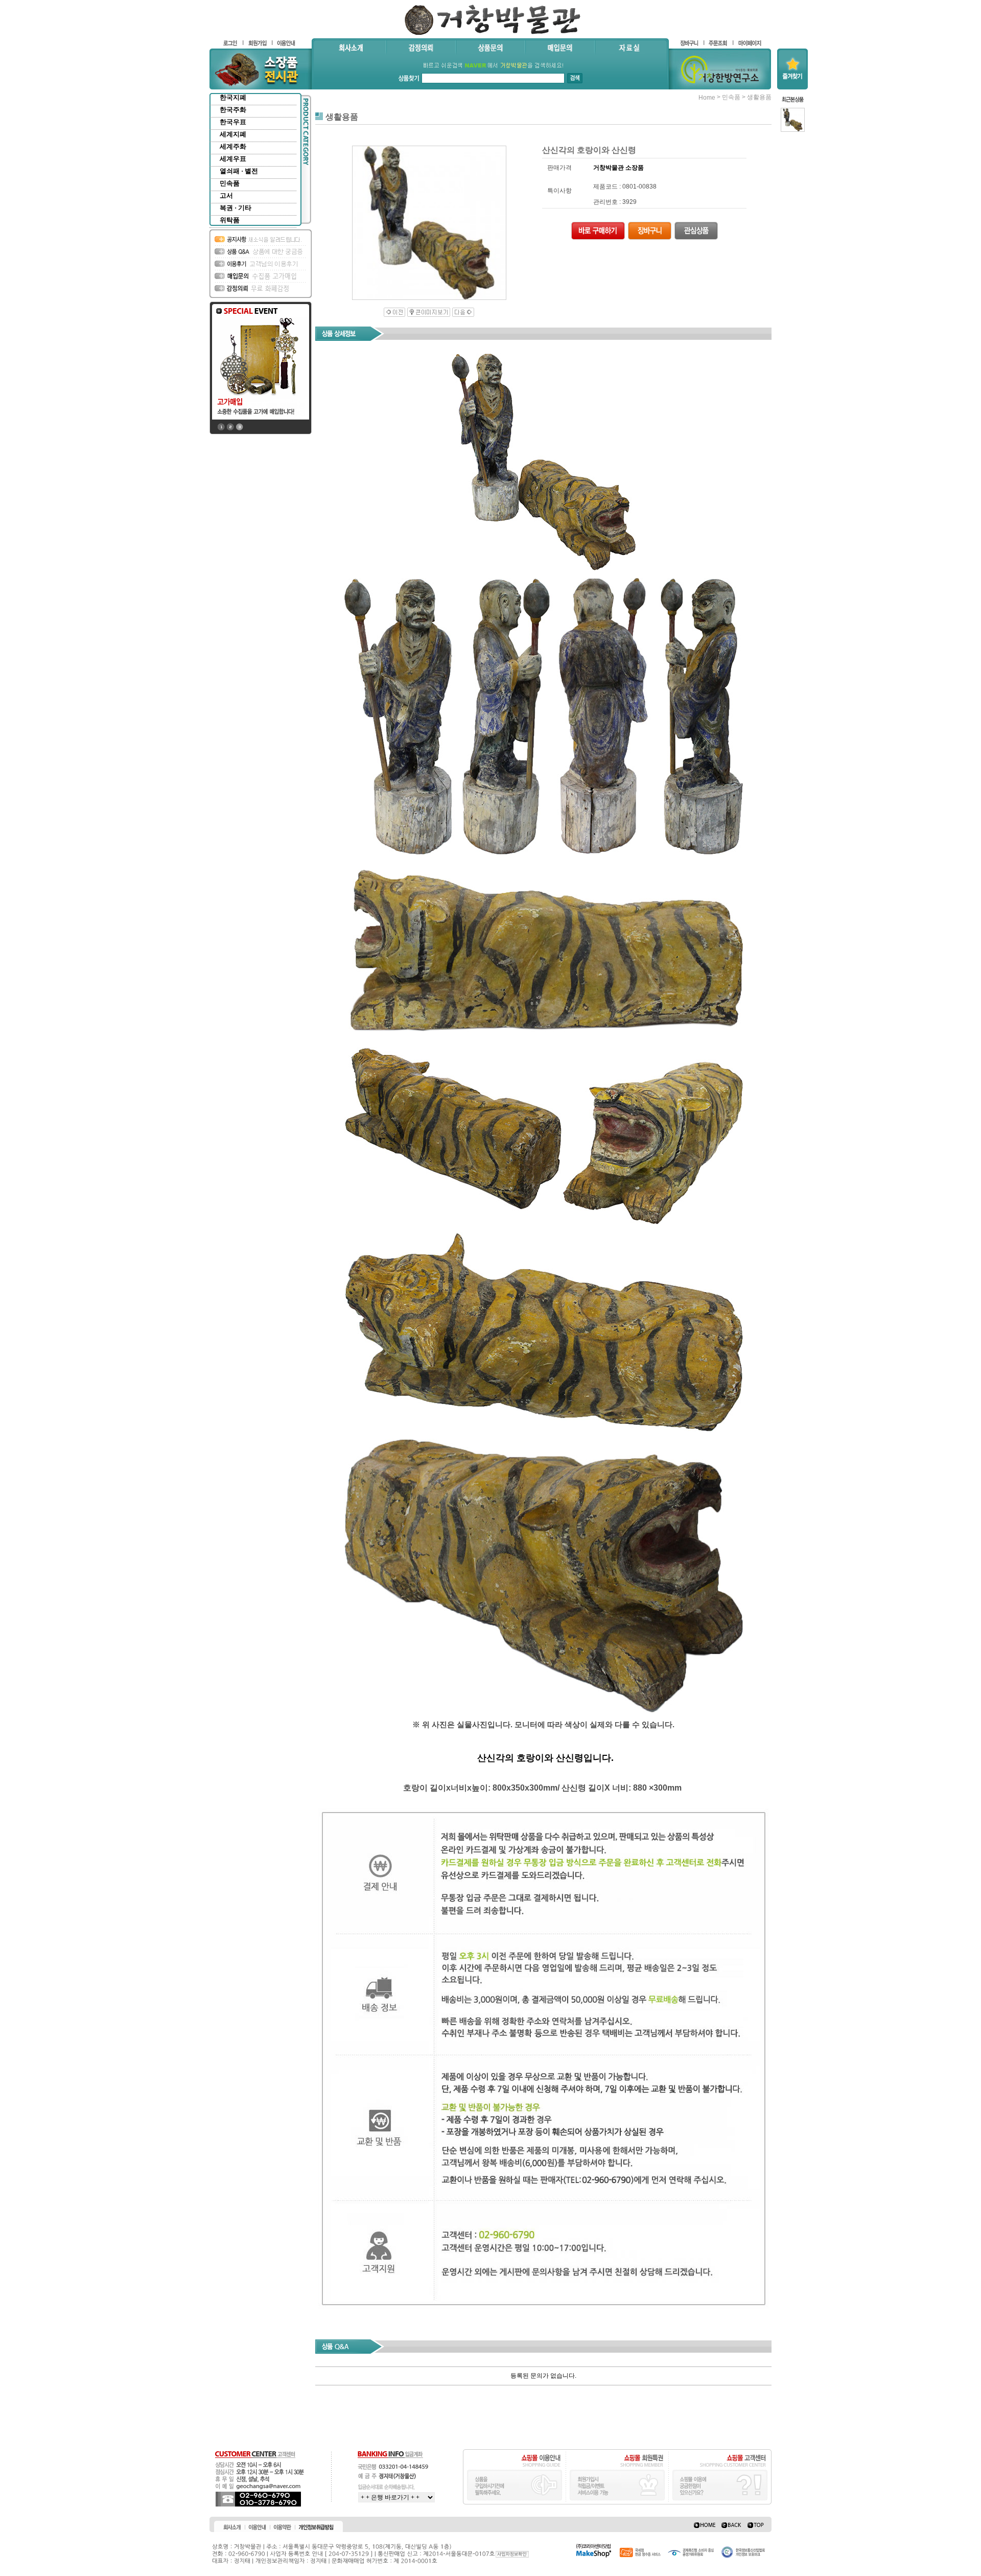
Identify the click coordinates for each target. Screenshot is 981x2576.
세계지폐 (233, 134)
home (707, 98)
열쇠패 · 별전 (239, 171)
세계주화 (233, 146)
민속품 (230, 183)
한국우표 (233, 122)
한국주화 (233, 110)
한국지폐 (233, 97)
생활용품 (759, 97)
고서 (226, 195)
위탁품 (230, 220)
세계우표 (233, 159)
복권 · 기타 (236, 208)
